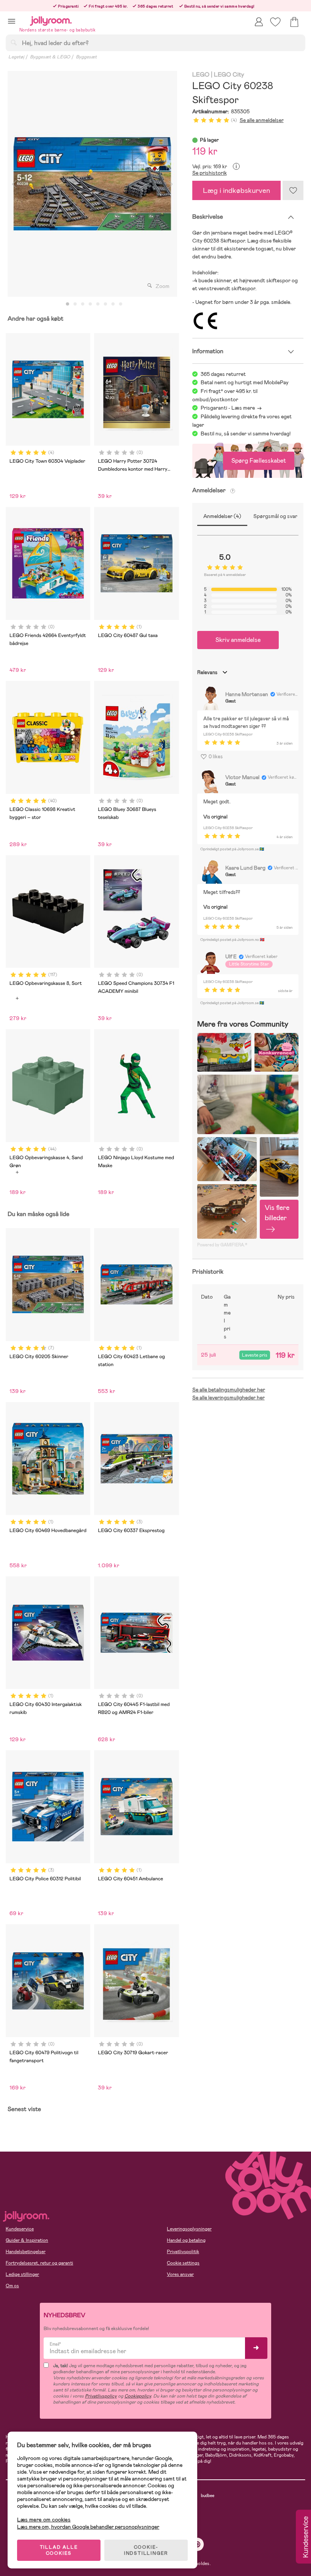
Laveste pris (255, 1355)
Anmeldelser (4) (222, 516)
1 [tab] (68, 304)
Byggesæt (86, 57)
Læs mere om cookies (44, 2520)
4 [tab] (90, 304)
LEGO (201, 75)
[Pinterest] (197, 2544)
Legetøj (16, 57)
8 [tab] (121, 304)
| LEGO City (228, 75)
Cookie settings (183, 2263)
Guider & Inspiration (27, 2240)
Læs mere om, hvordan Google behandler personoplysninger (88, 2527)
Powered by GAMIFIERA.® (222, 1245)
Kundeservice (20, 2229)
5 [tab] (98, 304)
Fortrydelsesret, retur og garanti (39, 2263)
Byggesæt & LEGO (50, 57)
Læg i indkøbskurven (236, 190)
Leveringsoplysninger (189, 2229)
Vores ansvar (180, 2274)
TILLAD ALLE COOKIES (59, 2550)
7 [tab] (113, 304)
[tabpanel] (92, 184)
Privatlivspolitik (183, 2252)
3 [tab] (83, 304)
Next (171, 184)
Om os (12, 2286)
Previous (14, 184)
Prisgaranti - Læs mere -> (231, 408)
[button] (12, 21)
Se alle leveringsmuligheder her (229, 1398)
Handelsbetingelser (26, 2252)
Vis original (215, 817)
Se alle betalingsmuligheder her (229, 1390)
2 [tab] (75, 304)
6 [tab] (105, 304)
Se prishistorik (210, 173)
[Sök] (14, 42)
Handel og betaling (186, 2240)
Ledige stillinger (22, 2274)
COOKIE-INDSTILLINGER (146, 2550)
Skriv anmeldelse (238, 640)
